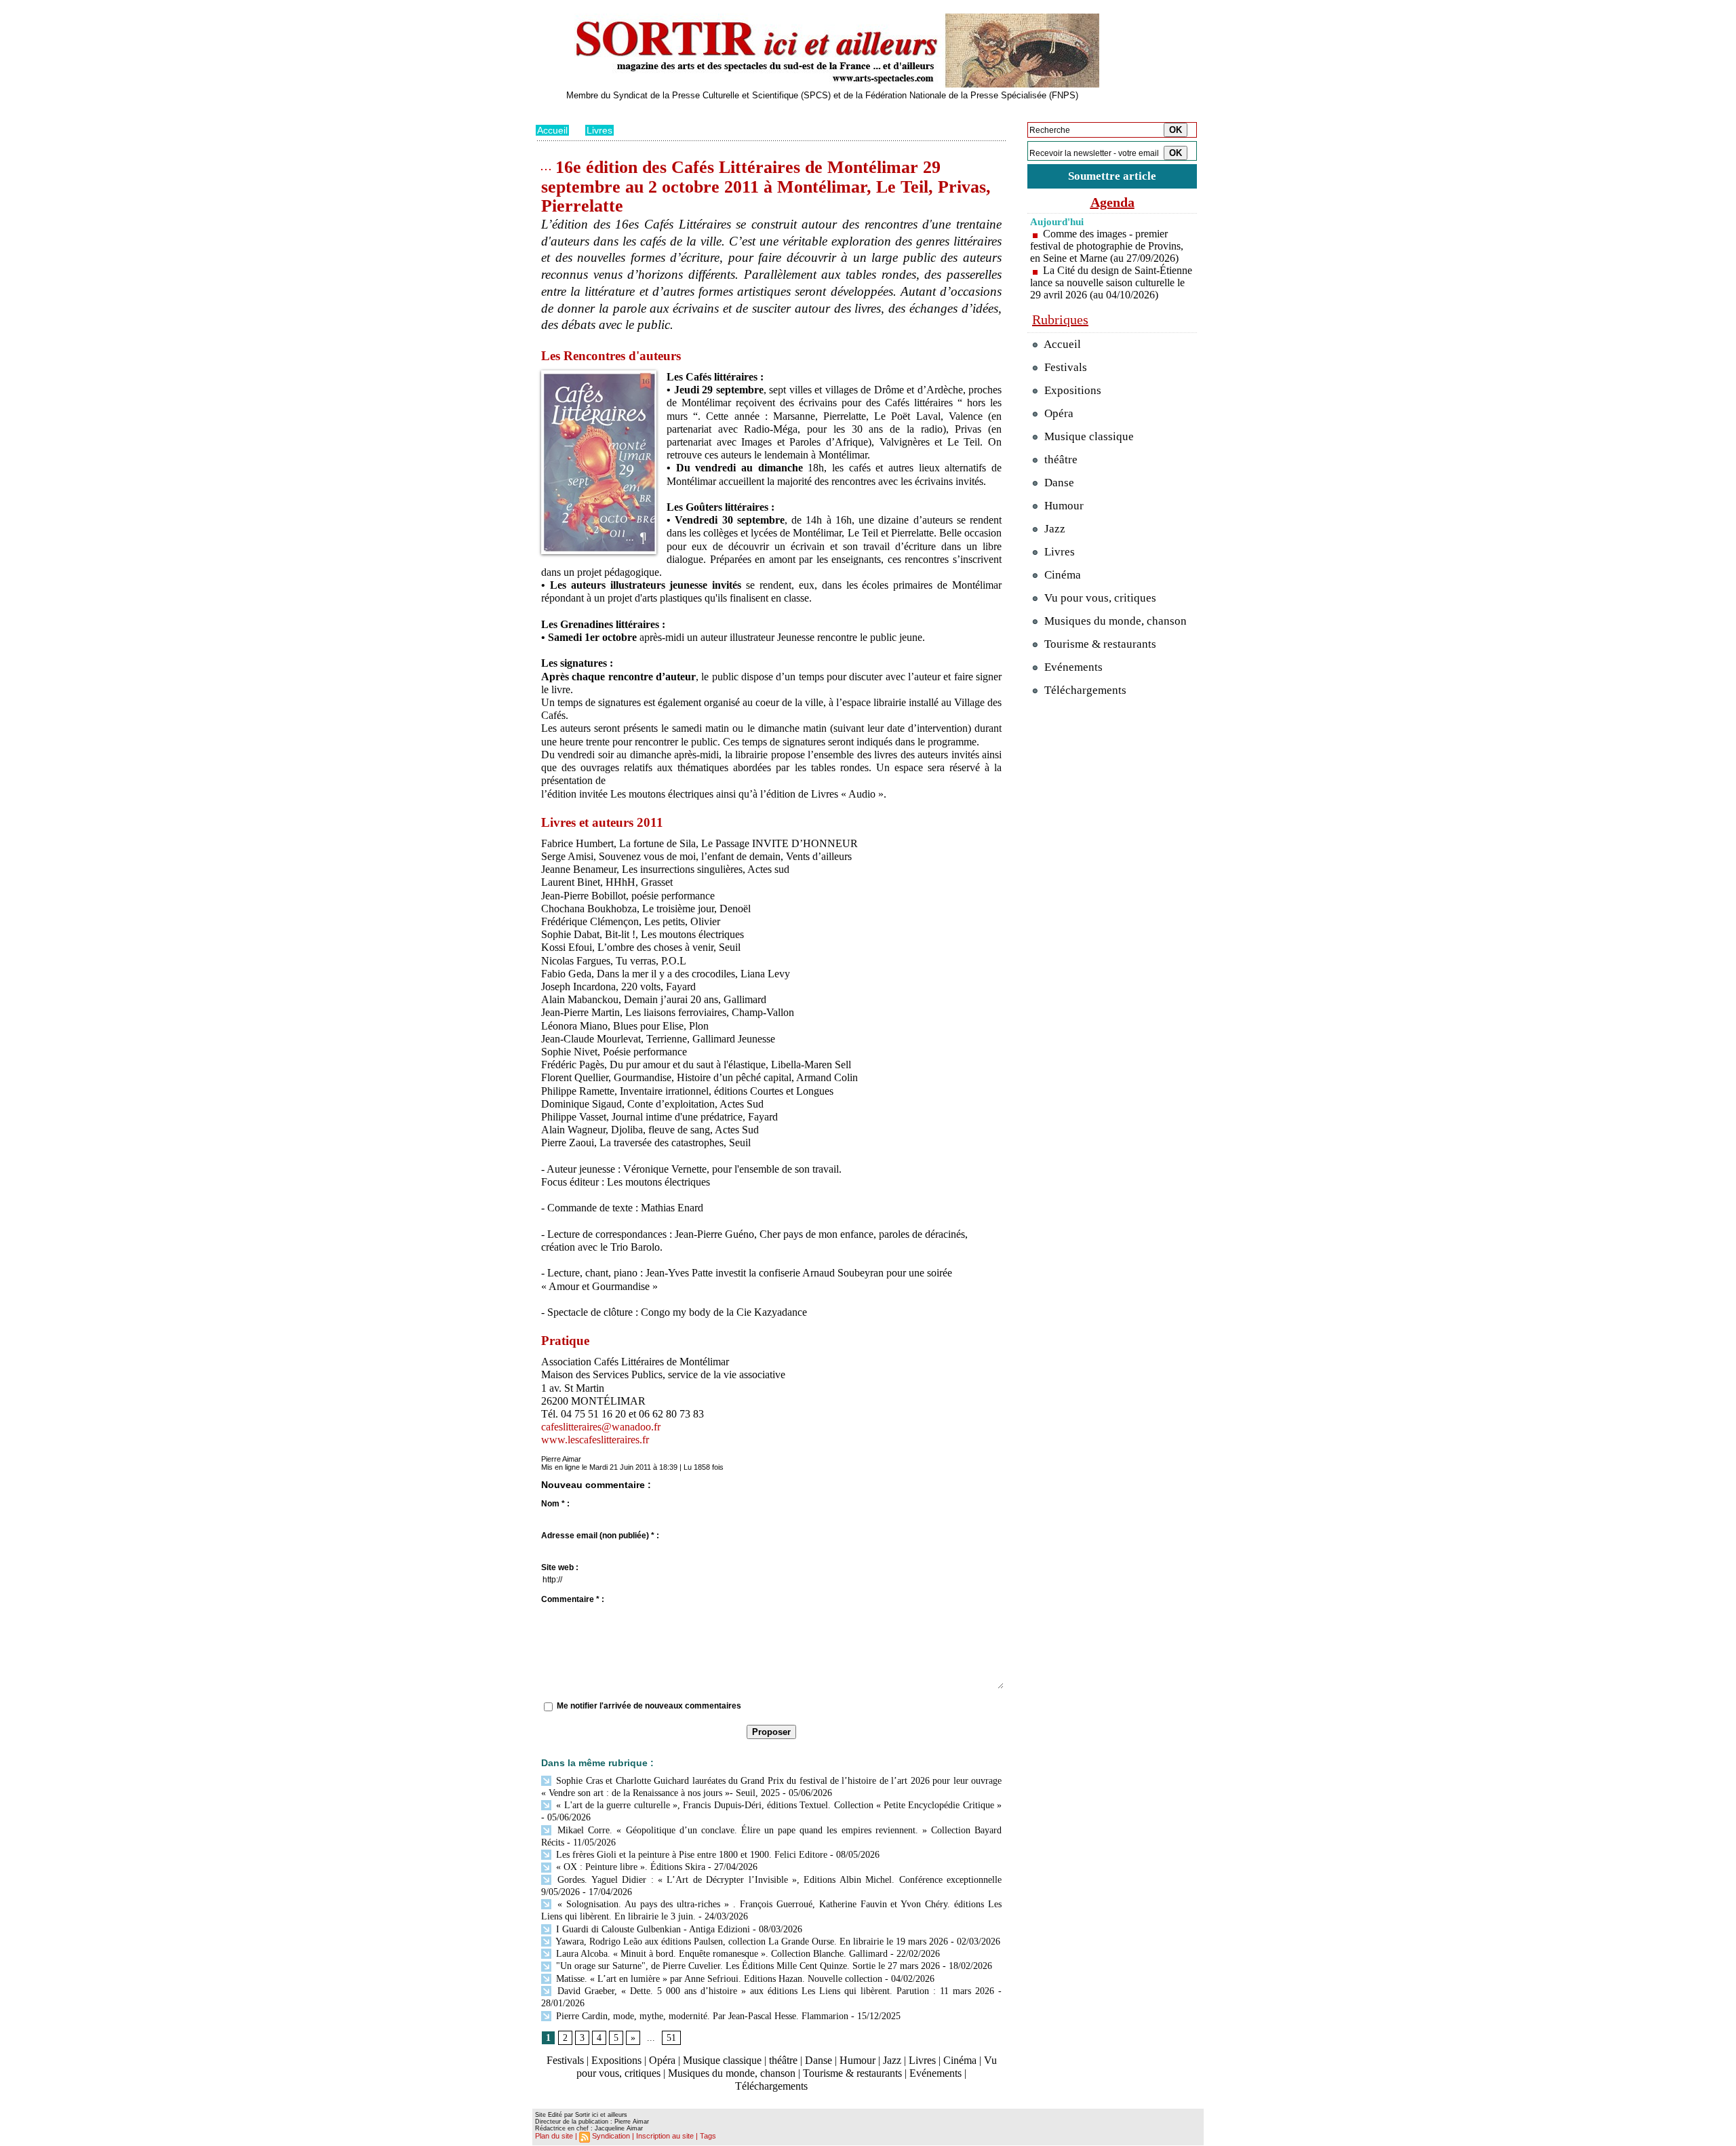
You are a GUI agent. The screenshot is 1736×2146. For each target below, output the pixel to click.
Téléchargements (771, 2086)
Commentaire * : (573, 1599)
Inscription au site (665, 2136)
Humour (857, 2060)
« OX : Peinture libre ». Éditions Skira (629, 1867)
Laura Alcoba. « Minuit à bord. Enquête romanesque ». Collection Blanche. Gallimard (721, 1954)
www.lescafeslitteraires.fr (595, 1440)
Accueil (552, 130)
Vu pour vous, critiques (1099, 598)
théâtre (783, 2060)
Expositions (616, 2060)
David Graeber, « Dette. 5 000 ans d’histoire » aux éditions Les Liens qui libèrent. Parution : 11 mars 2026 (774, 1991)
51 (671, 2038)
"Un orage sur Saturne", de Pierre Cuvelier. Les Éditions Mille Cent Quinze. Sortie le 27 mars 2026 (747, 1966)
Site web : (560, 1567)
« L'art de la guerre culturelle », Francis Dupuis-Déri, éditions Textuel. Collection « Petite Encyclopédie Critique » (777, 1805)
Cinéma (960, 2060)
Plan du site (554, 2136)
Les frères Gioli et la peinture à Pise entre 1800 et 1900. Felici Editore (690, 1855)
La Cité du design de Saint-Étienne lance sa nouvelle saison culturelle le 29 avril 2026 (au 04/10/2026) (1111, 282)
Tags (708, 2136)
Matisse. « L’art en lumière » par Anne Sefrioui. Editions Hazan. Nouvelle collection (718, 1979)
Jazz (892, 2060)
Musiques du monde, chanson (732, 2073)
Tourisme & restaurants (852, 2073)
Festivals (565, 2060)
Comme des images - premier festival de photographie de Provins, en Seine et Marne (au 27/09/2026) (1107, 246)
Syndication (611, 2136)
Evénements (935, 2073)
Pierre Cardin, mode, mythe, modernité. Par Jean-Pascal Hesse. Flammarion (701, 2016)
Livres (599, 130)
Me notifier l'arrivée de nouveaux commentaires (649, 1706)
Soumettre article (1112, 176)
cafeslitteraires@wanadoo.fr (601, 1427)
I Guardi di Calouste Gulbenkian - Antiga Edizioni (652, 1929)
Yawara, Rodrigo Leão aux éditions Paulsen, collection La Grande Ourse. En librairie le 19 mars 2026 (751, 1942)
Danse (818, 2060)
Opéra (662, 2060)
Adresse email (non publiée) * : (600, 1536)
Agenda (1112, 202)
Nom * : (555, 1504)
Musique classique (722, 2060)
